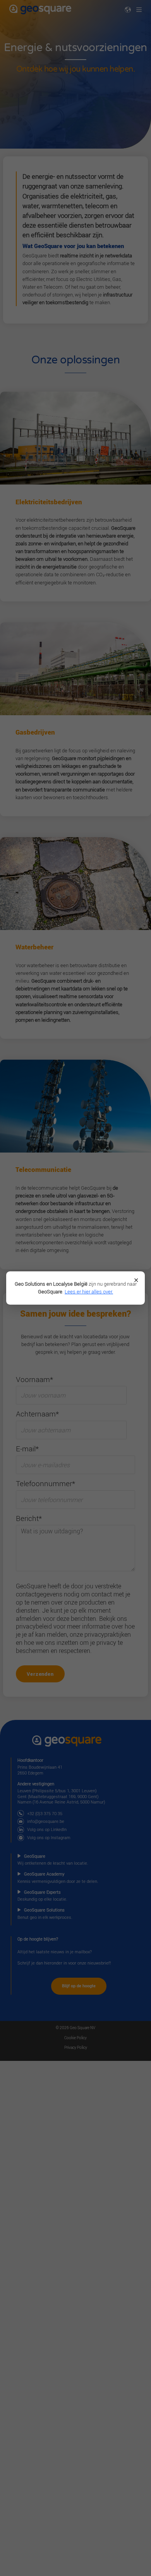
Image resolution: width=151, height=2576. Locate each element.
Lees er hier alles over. (89, 1292)
